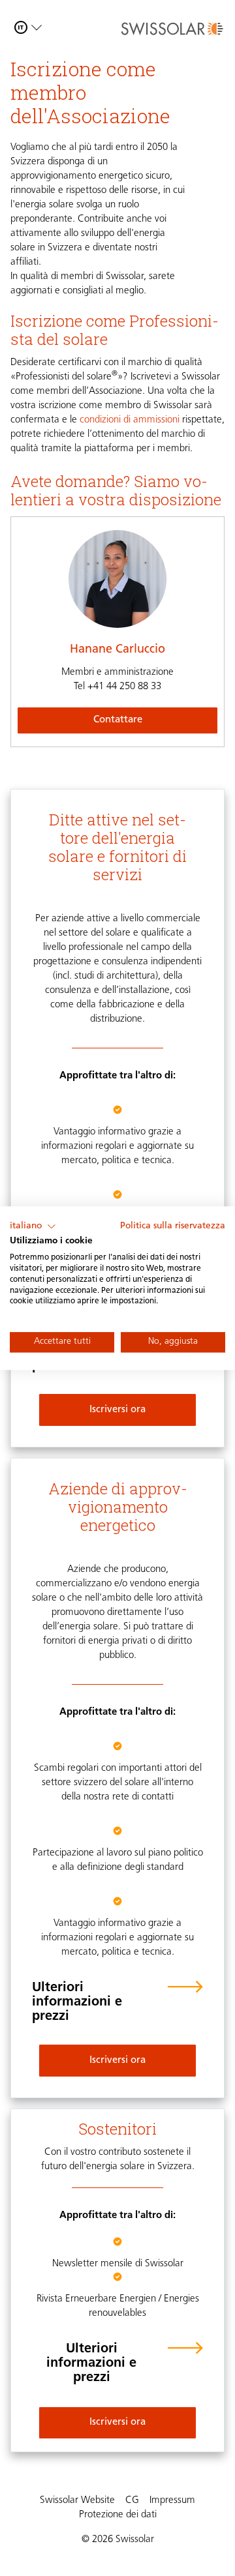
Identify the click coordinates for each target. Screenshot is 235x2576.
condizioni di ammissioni (130, 420)
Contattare (118, 720)
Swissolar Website (77, 2501)
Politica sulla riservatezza (173, 1226)
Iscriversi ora (117, 1410)
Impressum (172, 2501)
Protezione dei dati (118, 2515)
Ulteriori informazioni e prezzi (77, 2002)
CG (132, 2501)
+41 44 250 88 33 (117, 687)
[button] (33, 1226)
